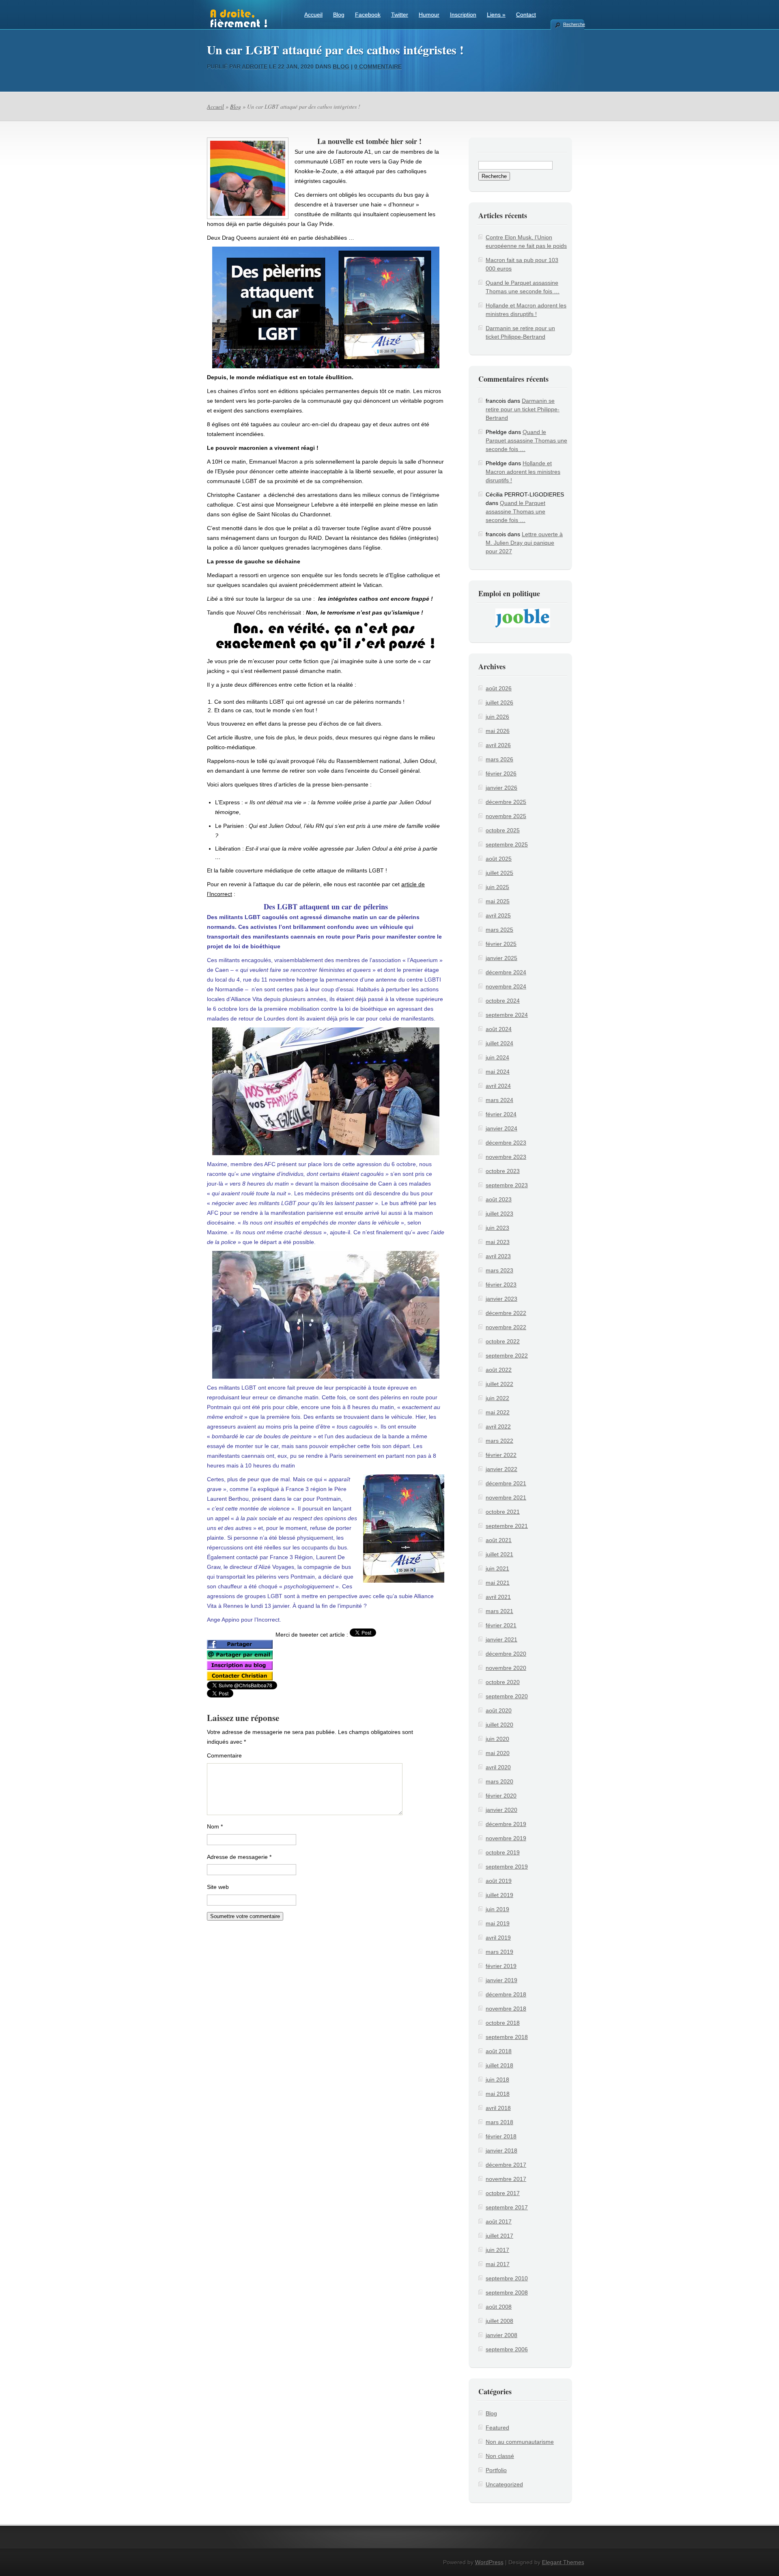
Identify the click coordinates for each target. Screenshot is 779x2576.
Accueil (313, 15)
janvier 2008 (501, 2335)
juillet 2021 (499, 1554)
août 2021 (499, 1540)
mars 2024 (499, 1100)
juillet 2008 (499, 2321)
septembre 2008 (507, 2292)
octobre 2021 (503, 1512)
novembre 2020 (506, 1668)
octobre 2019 (503, 1852)
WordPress (489, 2562)
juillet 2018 (499, 2065)
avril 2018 (498, 2108)
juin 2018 (497, 2080)
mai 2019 (498, 1923)
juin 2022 (497, 1398)
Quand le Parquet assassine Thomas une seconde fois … (526, 440)
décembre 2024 (506, 972)
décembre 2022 (506, 1313)
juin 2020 (497, 1739)
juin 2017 (497, 2250)
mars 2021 (499, 1611)
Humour (429, 15)
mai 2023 (498, 1242)
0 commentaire (378, 67)
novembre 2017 (506, 2179)
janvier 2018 (501, 2151)
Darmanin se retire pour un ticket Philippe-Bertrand (523, 409)
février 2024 (501, 1114)
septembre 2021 (507, 1526)
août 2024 (499, 1029)
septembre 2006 (507, 2349)
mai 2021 (498, 1583)
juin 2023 (497, 1228)
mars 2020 (499, 1781)
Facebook (368, 15)
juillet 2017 (499, 2236)
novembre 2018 (506, 2009)
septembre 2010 (507, 2278)
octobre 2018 (503, 2023)
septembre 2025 (507, 844)
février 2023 (501, 1285)
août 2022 (499, 1370)
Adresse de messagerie (239, 1857)
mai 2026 (498, 731)
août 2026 (499, 688)
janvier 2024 (501, 1128)
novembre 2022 (506, 1327)
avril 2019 (498, 1938)
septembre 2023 (507, 1185)
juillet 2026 (499, 703)
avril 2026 (498, 745)
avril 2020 (498, 1767)
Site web (218, 1887)
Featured (497, 2428)
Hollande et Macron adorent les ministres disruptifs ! (523, 472)
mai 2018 (498, 2094)
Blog (339, 15)
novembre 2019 (506, 1838)
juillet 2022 (499, 1384)
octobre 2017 (503, 2193)
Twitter (400, 15)
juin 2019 (497, 1909)
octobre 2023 (503, 1171)
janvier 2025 (501, 958)
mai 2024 (498, 1072)
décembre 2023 (506, 1143)
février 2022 (501, 1455)
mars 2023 (499, 1270)
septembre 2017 (507, 2207)
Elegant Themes (563, 2562)
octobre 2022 (503, 1341)
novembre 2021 (506, 1497)
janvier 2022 (501, 1469)
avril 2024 (498, 1086)
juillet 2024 (499, 1043)
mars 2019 (499, 1952)
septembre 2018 (507, 2037)
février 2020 (501, 1796)
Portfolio (496, 2470)
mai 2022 (498, 1412)
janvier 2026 (501, 788)
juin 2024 (497, 1057)
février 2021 (501, 1625)
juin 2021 (497, 1568)
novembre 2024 (506, 986)
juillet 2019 (499, 1895)
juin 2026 (497, 717)
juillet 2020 (499, 1725)
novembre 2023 (506, 1157)
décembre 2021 (506, 1483)
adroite (255, 67)
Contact (526, 15)
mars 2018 (499, 2122)
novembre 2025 (506, 816)
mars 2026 (499, 759)
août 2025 (499, 859)
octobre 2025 (503, 830)
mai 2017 (498, 2264)
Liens (496, 15)
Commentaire (224, 1755)
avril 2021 (498, 1597)
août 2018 (499, 2051)
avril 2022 (498, 1427)
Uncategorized (504, 2484)
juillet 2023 (499, 1214)
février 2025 (501, 944)
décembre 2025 (506, 802)
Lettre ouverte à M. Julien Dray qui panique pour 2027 (524, 543)
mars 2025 (499, 930)
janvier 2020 (501, 1810)
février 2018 (501, 2136)
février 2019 (501, 1966)
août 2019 (499, 1881)
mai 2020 (498, 1753)
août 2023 (499, 1199)
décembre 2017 (506, 2165)
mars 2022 (499, 1441)
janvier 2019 (501, 1980)
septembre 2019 (507, 1867)
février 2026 (501, 773)
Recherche (574, 24)
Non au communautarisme (520, 2442)
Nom (215, 1826)
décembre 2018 (506, 1994)
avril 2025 (498, 915)
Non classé (500, 2456)
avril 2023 (498, 1256)
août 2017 (499, 2222)
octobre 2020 (503, 1682)
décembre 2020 (506, 1654)
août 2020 (499, 1710)
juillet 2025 (499, 873)
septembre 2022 (507, 1356)
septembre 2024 (507, 1015)
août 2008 (499, 2307)
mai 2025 (498, 901)
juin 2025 (497, 887)
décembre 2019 (506, 1824)
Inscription (463, 15)
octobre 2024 (503, 1001)
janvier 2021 (501, 1639)
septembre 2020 (507, 1696)
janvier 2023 (501, 1299)
